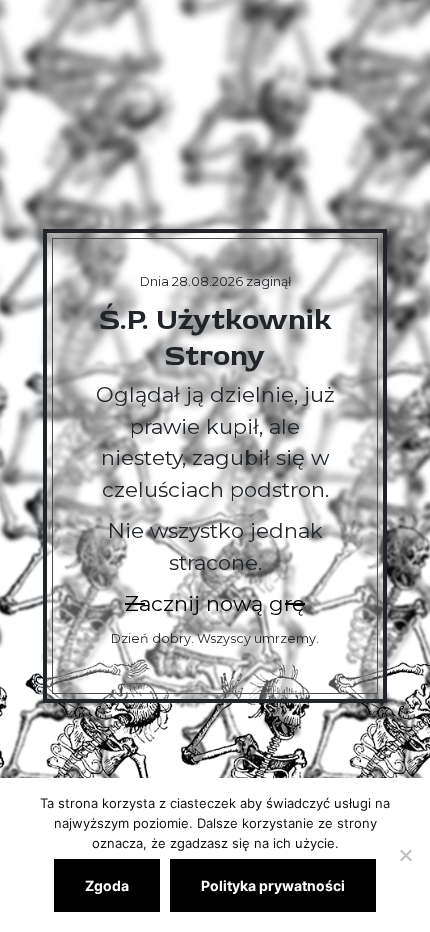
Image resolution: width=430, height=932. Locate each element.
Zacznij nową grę (215, 603)
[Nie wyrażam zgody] (405, 855)
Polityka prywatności (273, 885)
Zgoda (107, 885)
